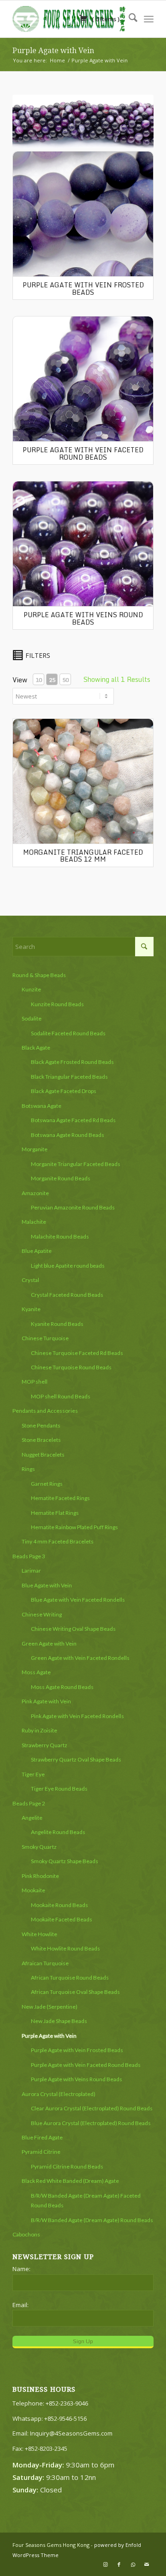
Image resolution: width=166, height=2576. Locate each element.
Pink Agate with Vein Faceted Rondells (77, 1716)
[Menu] (149, 19)
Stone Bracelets (41, 1440)
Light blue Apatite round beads (68, 1266)
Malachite (34, 1222)
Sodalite (32, 1018)
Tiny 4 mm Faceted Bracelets (58, 1541)
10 (39, 680)
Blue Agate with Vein (47, 1585)
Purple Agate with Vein (53, 51)
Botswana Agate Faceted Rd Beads (73, 1120)
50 (65, 680)
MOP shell (35, 1382)
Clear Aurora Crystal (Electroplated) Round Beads (92, 2108)
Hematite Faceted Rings (60, 1498)
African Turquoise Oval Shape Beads (75, 1992)
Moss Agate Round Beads (62, 1687)
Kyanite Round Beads (57, 1324)
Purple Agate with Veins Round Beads (83, 618)
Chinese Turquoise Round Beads (71, 1367)
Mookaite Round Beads (59, 1905)
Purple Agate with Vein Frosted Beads (83, 288)
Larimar (31, 1571)
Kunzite (31, 989)
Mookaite (33, 1890)
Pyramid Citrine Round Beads (67, 2166)
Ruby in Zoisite (39, 1730)
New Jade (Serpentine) (50, 2007)
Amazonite (35, 1193)
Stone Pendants (41, 1425)
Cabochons (26, 2234)
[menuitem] (128, 19)
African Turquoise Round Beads (70, 1978)
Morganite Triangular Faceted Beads (76, 1164)
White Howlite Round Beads (65, 1948)
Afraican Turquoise (45, 1963)
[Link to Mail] (147, 2564)
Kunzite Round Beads (57, 1004)
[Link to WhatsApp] (133, 2564)
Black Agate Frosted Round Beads (72, 1062)
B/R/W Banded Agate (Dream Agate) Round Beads (92, 2220)
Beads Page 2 (29, 1803)
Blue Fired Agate (42, 2137)
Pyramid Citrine (41, 2152)
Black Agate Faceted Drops (64, 1091)
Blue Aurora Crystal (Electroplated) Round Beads (91, 2123)
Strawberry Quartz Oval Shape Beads (76, 1759)
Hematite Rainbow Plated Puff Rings (74, 1527)
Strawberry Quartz (44, 1745)
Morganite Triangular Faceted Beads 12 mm (83, 856)
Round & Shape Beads (39, 975)
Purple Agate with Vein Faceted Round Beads (83, 453)
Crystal (30, 1280)
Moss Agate (36, 1672)
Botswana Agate (41, 1106)
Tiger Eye (33, 1774)
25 (52, 680)
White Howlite (39, 1934)
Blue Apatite (37, 1251)
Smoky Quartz (39, 1847)
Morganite (35, 1149)
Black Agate (36, 1048)
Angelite (32, 1818)
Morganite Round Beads (61, 1178)
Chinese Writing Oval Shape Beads (73, 1629)
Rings (28, 1469)
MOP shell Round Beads (61, 1396)
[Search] (128, 19)
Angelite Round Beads (58, 1832)
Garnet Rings (47, 1484)
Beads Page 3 (29, 1556)
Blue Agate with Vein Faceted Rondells (78, 1600)
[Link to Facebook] (119, 2564)
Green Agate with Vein (49, 1643)
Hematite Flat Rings (55, 1513)
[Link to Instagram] (105, 2564)
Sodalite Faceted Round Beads (68, 1033)
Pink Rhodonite (40, 1876)
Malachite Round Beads (60, 1236)
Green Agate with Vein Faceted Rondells (80, 1658)
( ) (105, 19)
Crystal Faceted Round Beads (67, 1295)
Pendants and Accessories (45, 1411)
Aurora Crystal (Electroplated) (59, 2094)
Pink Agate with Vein (46, 1701)
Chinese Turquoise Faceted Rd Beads (77, 1353)
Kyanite (31, 1309)
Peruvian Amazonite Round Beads (73, 1207)
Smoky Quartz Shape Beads (65, 1861)
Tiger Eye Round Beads (59, 1789)
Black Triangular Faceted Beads (69, 1077)
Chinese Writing (42, 1614)
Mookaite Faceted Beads (62, 1919)
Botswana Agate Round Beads (68, 1135)
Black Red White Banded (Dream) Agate (70, 2181)
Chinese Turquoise (45, 1338)
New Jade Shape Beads (59, 2021)
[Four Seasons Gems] (69, 19)
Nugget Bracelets (43, 1455)
